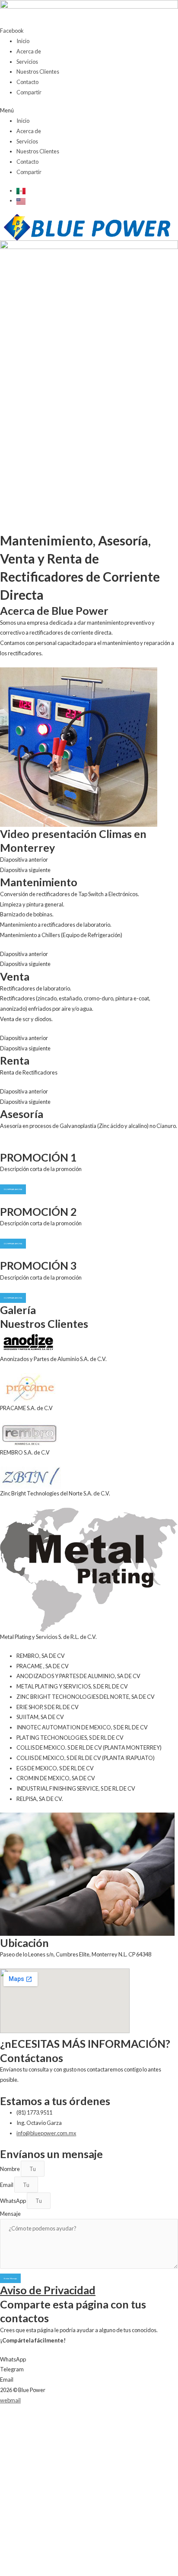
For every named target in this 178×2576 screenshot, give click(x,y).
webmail (10, 2400)
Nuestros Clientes (38, 72)
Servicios (27, 62)
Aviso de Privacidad (48, 2290)
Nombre (10, 2169)
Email (7, 2185)
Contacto (27, 82)
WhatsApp (13, 2201)
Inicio (23, 41)
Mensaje (10, 2214)
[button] (89, 111)
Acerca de (29, 51)
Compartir (29, 92)
